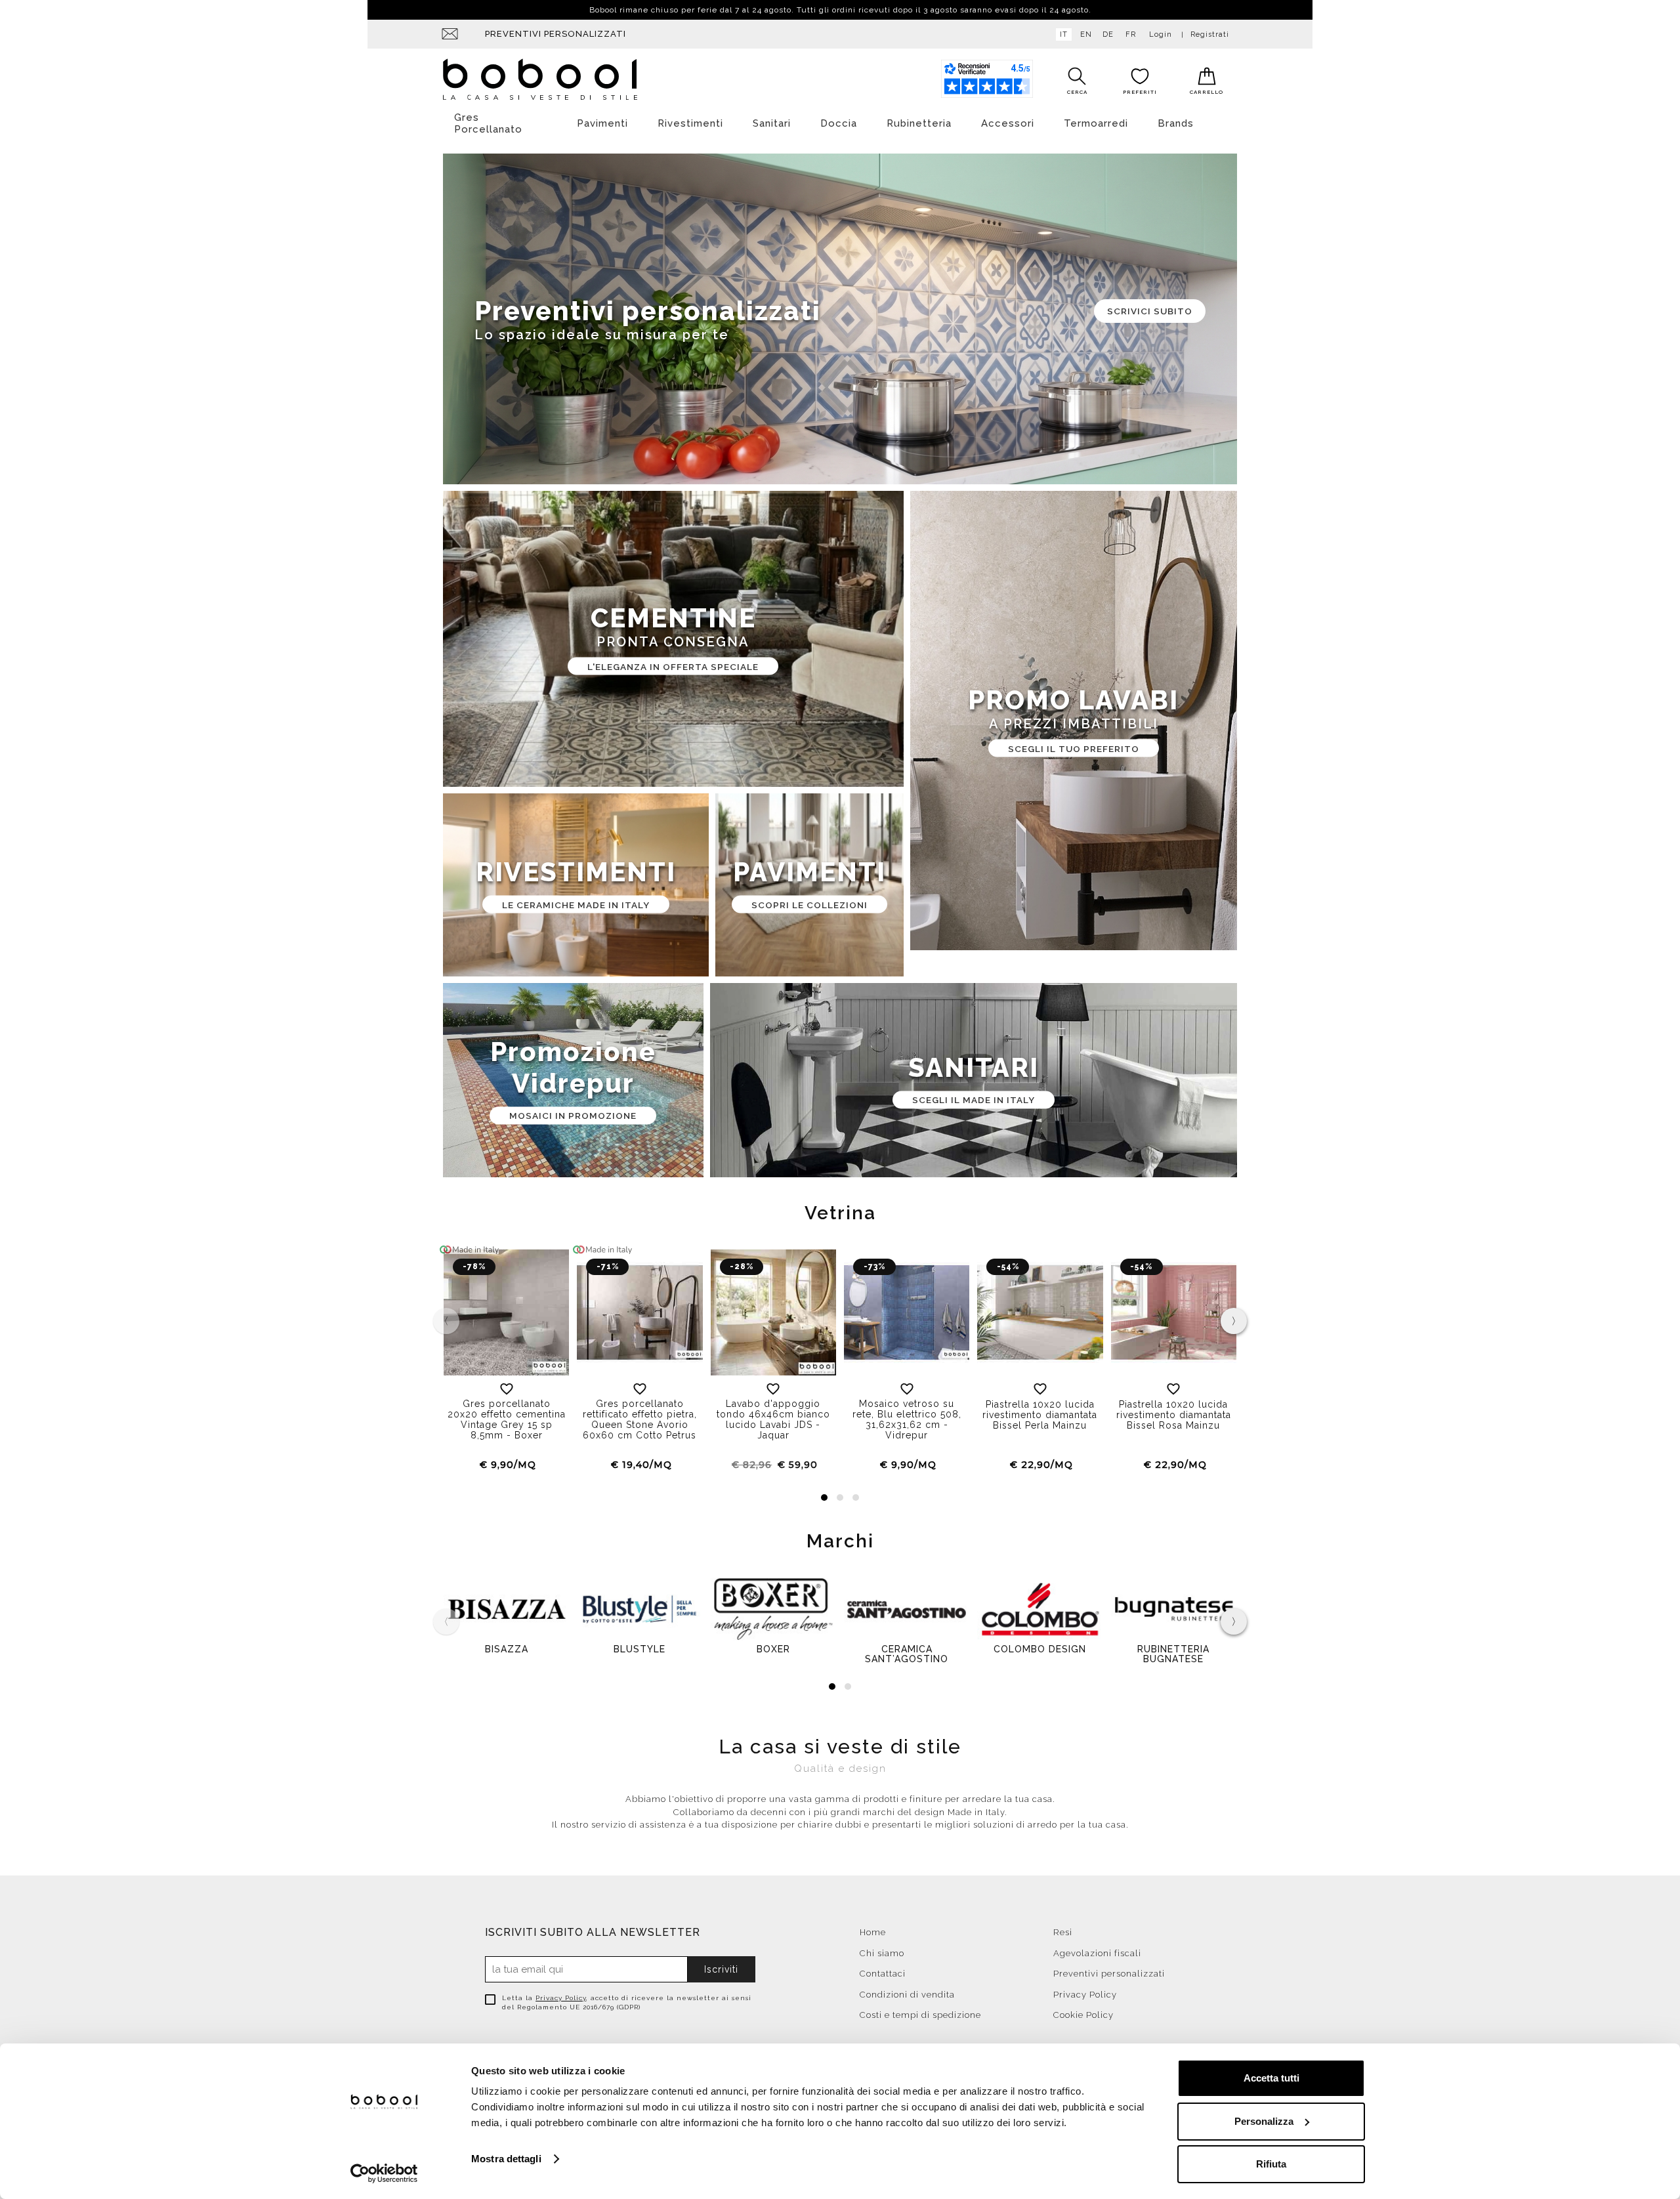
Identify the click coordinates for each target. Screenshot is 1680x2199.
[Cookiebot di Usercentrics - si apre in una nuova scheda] (384, 2173)
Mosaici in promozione (573, 1116)
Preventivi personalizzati (556, 34)
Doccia (839, 123)
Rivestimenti (690, 123)
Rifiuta (1271, 2164)
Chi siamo (882, 1953)
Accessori (1008, 123)
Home (873, 1932)
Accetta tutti (1271, 2078)
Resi (1063, 1932)
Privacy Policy (561, 1998)
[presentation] (1234, 1321)
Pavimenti (602, 123)
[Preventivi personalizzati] (840, 319)
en (1086, 34)
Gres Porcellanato (488, 123)
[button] (824, 1497)
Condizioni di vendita (907, 1995)
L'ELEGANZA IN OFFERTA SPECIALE (673, 666)
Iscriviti (721, 1969)
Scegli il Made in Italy (974, 1100)
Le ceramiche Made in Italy (576, 904)
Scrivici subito (1150, 311)
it (1064, 34)
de (1108, 34)
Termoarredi (1096, 123)
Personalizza (1264, 2121)
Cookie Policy (1083, 2015)
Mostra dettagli (506, 2159)
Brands (1176, 123)
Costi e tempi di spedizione (920, 2015)
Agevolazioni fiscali (1097, 1953)
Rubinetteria (919, 123)
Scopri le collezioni (809, 904)
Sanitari (772, 123)
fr (1131, 34)
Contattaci (883, 1974)
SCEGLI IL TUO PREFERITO (1074, 748)
